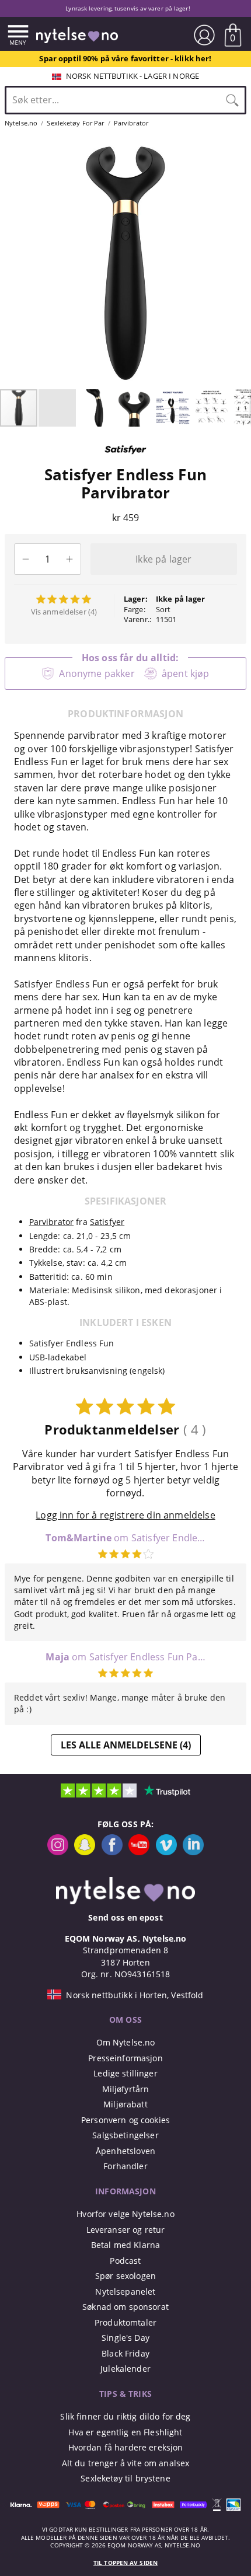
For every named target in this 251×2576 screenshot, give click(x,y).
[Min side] (204, 35)
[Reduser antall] (25, 559)
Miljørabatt (125, 2104)
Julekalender (125, 2369)
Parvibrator (52, 1222)
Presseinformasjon (125, 2058)
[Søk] (232, 100)
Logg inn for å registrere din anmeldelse (125, 1515)
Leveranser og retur (126, 2230)
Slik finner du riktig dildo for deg (125, 2416)
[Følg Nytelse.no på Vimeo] (166, 1852)
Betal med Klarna (125, 2245)
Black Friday (125, 2353)
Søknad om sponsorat (125, 2307)
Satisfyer (107, 1222)
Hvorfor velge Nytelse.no (125, 2214)
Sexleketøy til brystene (125, 2478)
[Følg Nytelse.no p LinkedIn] (193, 1852)
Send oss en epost (125, 1917)
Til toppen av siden (125, 2563)
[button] (11, 263)
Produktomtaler (125, 2322)
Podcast (125, 2261)
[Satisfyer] (125, 459)
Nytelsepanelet (125, 2291)
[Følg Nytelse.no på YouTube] (139, 1852)
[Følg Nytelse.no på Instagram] (58, 1852)
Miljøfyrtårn (126, 2089)
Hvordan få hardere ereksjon (126, 2447)
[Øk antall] (69, 559)
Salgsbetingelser (125, 2135)
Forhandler (125, 2166)
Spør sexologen (125, 2276)
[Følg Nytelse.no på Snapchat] (85, 1852)
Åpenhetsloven (125, 2151)
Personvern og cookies (125, 2120)
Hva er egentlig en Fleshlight (125, 2432)
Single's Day (125, 2338)
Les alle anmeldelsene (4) (126, 1745)
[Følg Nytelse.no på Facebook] (112, 1852)
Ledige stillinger (125, 2073)
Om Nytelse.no (126, 2042)
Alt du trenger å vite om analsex (126, 2463)
